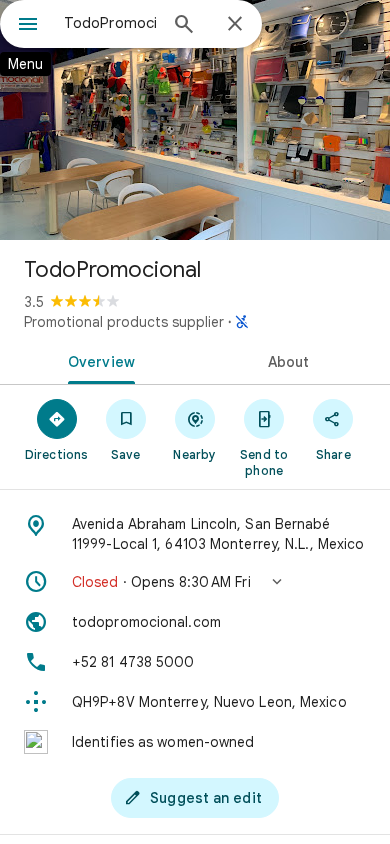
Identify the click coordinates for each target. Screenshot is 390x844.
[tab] (97, 360)
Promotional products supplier (124, 322)
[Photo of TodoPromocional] (195, 120)
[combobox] (110, 23)
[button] (195, 582)
